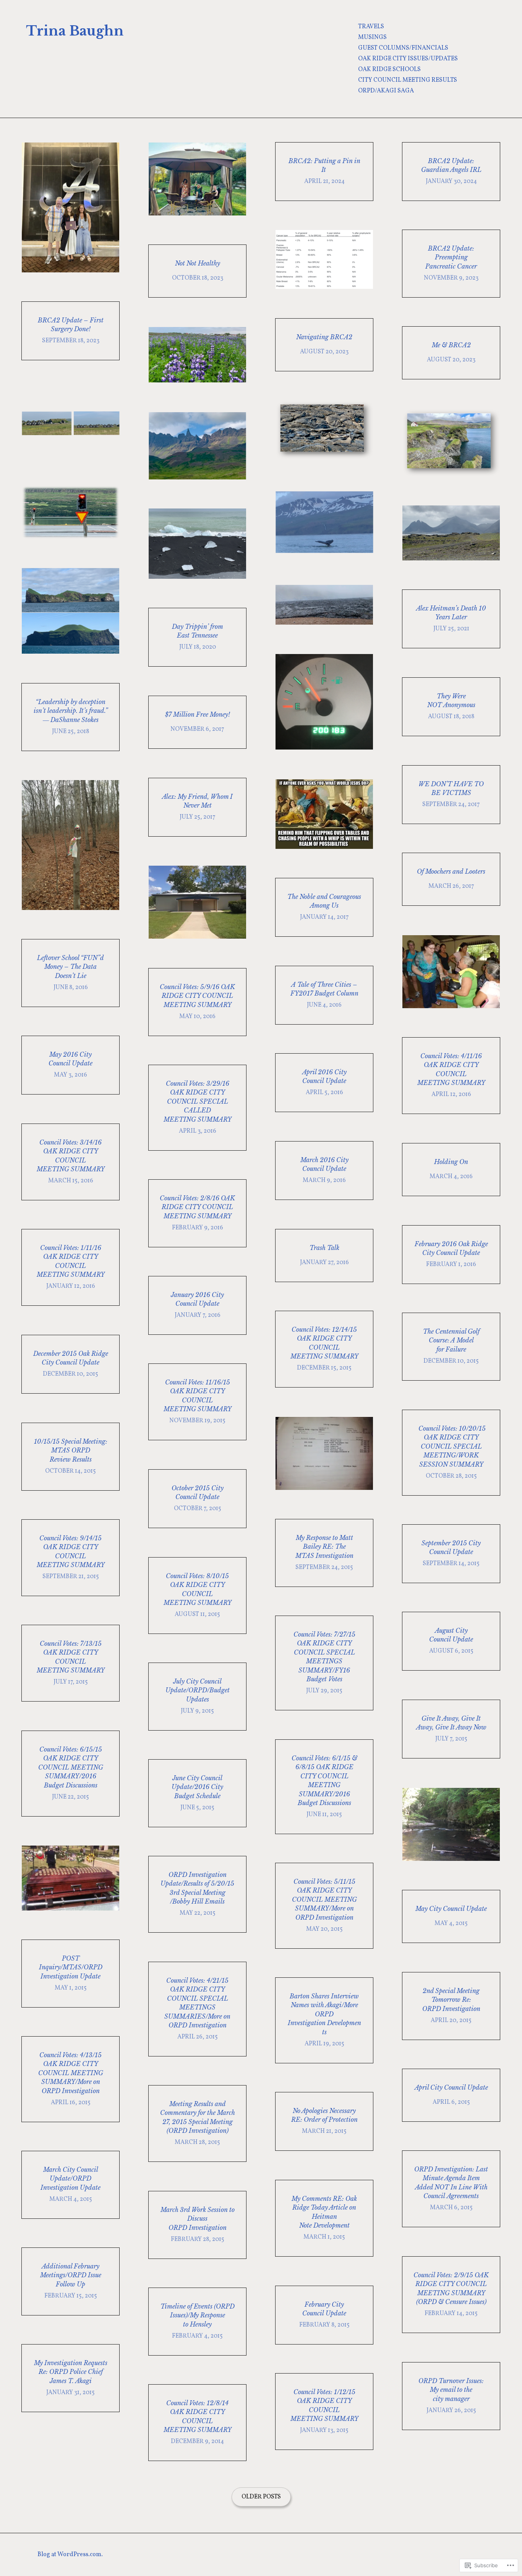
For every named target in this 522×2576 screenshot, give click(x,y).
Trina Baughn (75, 31)
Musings (372, 37)
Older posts (261, 2497)
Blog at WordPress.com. (70, 2555)
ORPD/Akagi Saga (386, 91)
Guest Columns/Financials (403, 48)
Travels (371, 27)
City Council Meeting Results (408, 80)
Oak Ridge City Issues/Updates (408, 59)
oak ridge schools (389, 70)
